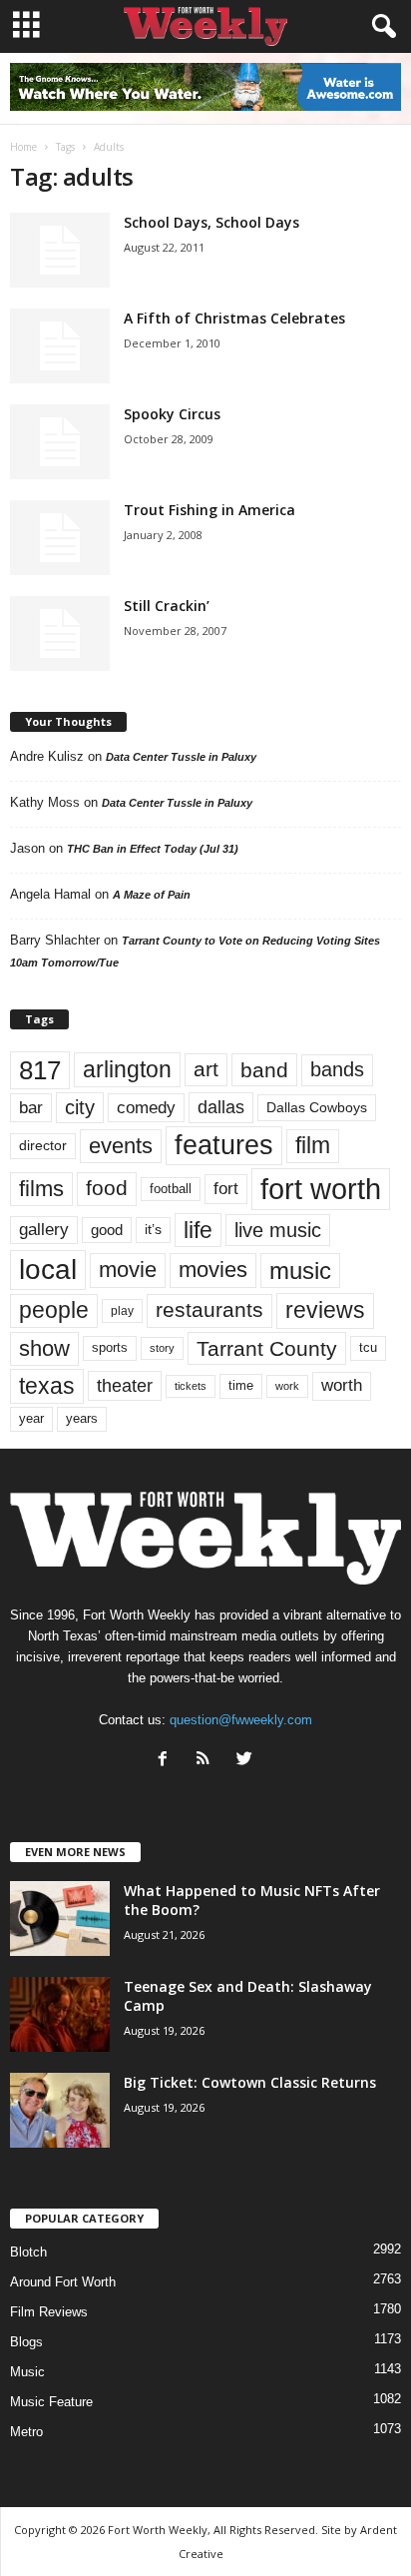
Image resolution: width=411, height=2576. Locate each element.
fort (226, 1188)
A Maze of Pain (152, 895)
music (300, 1271)
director (43, 1146)
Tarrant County (267, 1348)
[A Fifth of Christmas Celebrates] (60, 346)
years (82, 1418)
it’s (153, 1230)
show (44, 1348)
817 (40, 1070)
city (80, 1107)
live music (278, 1230)
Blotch (28, 2252)
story (162, 1348)
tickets (191, 1386)
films (41, 1189)
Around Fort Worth (63, 2282)
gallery (44, 1230)
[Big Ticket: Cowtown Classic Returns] (60, 2110)
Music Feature (51, 2402)
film (313, 1146)
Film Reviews (49, 2312)
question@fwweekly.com (241, 1720)
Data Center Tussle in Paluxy (181, 757)
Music (27, 2372)
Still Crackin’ (167, 606)
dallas (221, 1107)
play (122, 1311)
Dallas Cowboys (317, 1107)
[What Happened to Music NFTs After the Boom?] (60, 1919)
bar (31, 1108)
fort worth (321, 1189)
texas (47, 1386)
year (31, 1419)
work (287, 1386)
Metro (26, 2432)
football (171, 1189)
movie (128, 1270)
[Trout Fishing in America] (60, 538)
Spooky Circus (172, 414)
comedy (146, 1107)
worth (342, 1385)
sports (110, 1348)
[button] (380, 27)
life (198, 1230)
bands (337, 1069)
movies (213, 1270)
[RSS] (208, 1761)
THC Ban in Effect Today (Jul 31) (153, 849)
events (121, 1146)
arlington (127, 1069)
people (54, 1310)
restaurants (209, 1310)
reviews (325, 1310)
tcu (368, 1347)
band (264, 1070)
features (224, 1145)
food (107, 1188)
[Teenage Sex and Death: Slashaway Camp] (60, 2014)
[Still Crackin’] (60, 634)
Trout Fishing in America (209, 510)
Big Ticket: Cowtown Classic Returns (250, 2082)
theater (125, 1385)
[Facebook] (167, 1761)
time (241, 1385)
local (48, 1270)
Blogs (26, 2342)
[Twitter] (247, 1761)
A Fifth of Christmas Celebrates (234, 318)
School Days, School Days (211, 222)
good (107, 1230)
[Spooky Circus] (60, 442)
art (206, 1069)
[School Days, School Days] (60, 250)
